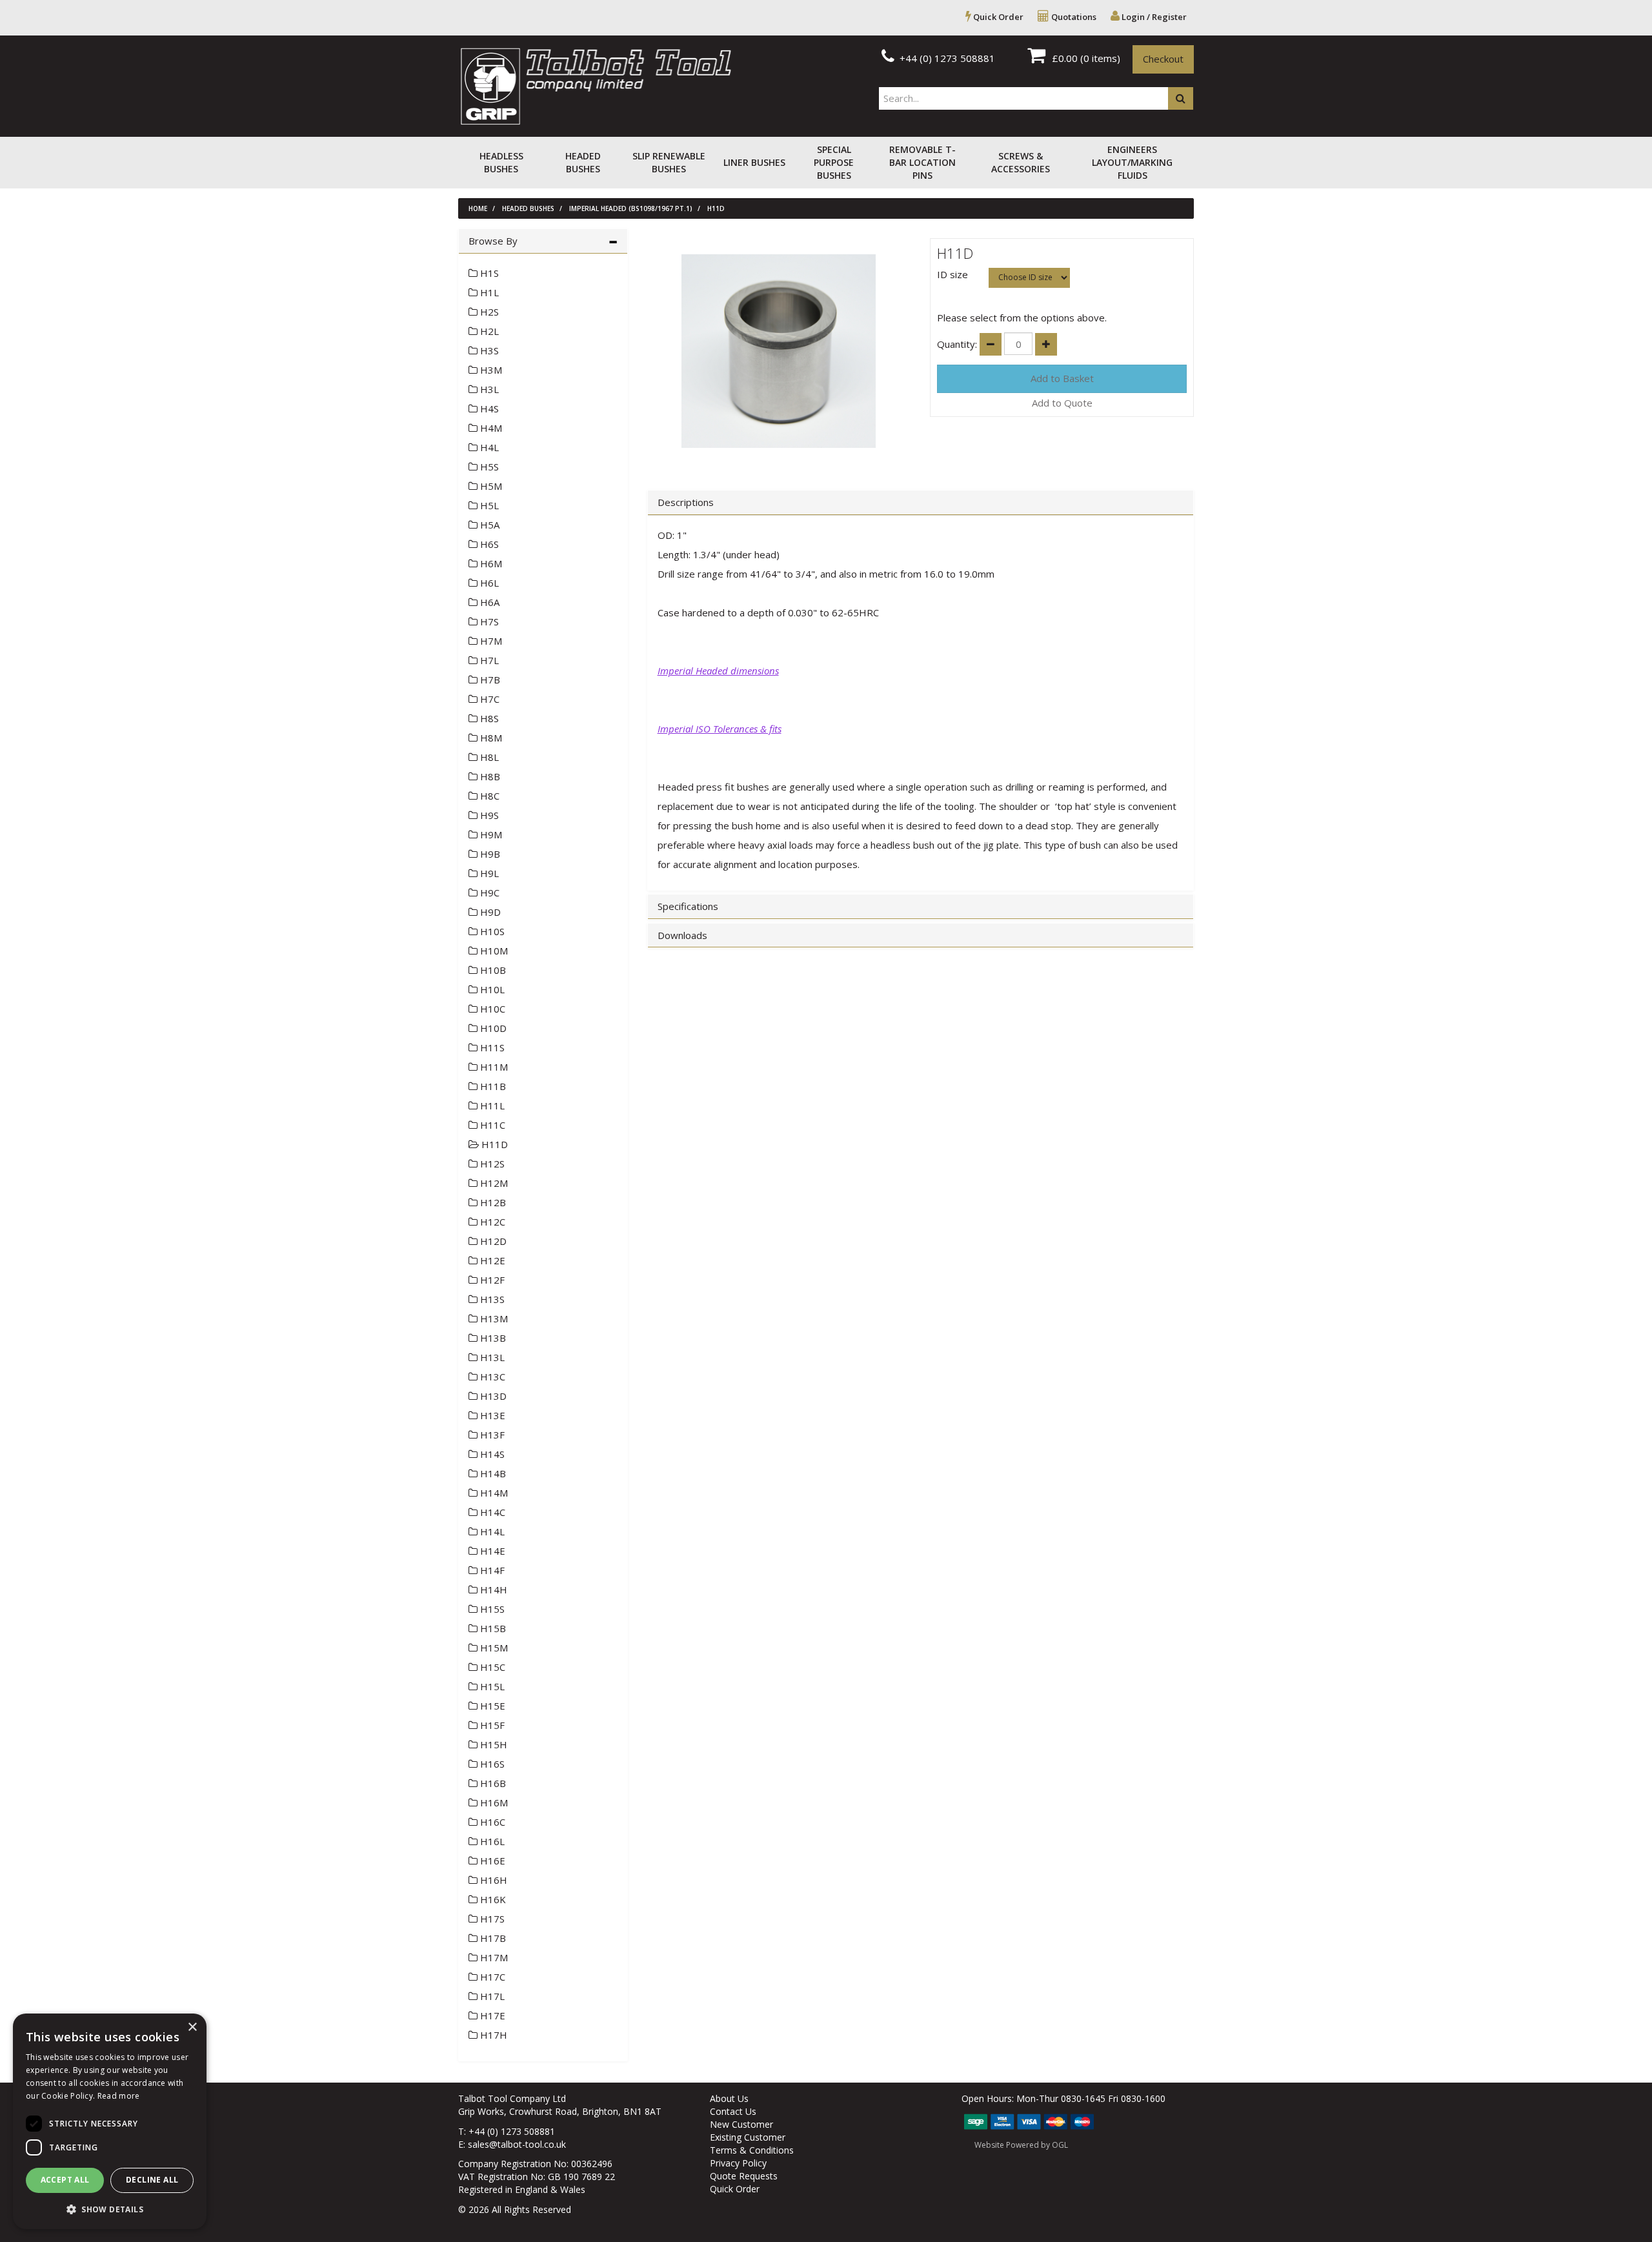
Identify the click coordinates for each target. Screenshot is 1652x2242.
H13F (491, 1435)
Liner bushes (754, 162)
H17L (491, 1996)
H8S (488, 718)
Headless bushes (501, 162)
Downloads (682, 935)
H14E (491, 1551)
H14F (491, 1570)
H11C (491, 1125)
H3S (488, 350)
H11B (492, 1086)
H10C (491, 1009)
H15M (493, 1648)
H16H (492, 1880)
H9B (489, 854)
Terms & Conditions (752, 2150)
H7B (489, 680)
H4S (488, 409)
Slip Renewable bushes (669, 162)
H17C (491, 1977)
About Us (729, 2098)
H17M (493, 1957)
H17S (491, 1919)
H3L (488, 389)
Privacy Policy (738, 2163)
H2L (488, 331)
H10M (493, 951)
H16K (492, 1899)
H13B (492, 1338)
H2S (488, 312)
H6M (490, 563)
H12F (491, 1280)
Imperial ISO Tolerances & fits (720, 729)
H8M (490, 738)
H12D (492, 1241)
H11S (491, 1047)
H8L (488, 757)
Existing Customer (748, 2137)
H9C (489, 893)
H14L (491, 1531)
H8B (489, 776)
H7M (490, 641)
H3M (490, 370)
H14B (492, 1473)
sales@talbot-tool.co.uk (517, 2144)
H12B (492, 1202)
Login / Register (1153, 17)
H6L (488, 583)
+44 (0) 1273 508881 (946, 58)
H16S (491, 1764)
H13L (491, 1357)
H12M (493, 1183)
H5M (490, 486)
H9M (490, 834)
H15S (491, 1609)
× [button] (192, 2027)
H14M (493, 1493)
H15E (491, 1706)
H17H (492, 2035)
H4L (488, 447)
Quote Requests (744, 2176)
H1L (488, 292)
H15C (491, 1667)
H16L (491, 1841)
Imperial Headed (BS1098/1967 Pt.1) (631, 208)
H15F (491, 1725)
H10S (491, 931)
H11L (491, 1106)
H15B (492, 1628)
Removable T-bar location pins (922, 162)
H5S (488, 467)
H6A (489, 602)
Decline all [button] (152, 2180)
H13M (493, 1318)
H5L (488, 505)
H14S (491, 1454)
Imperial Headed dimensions (718, 671)
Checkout (1163, 59)
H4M (490, 428)
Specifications (688, 906)
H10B (492, 970)
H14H (492, 1590)
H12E (491, 1260)
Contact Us (733, 2111)
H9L (488, 873)
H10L (491, 989)
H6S (488, 544)
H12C (491, 1222)
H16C (491, 1822)
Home (478, 208)
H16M (493, 1803)
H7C (489, 699)
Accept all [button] (65, 2180)
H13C (491, 1377)
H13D (492, 1396)
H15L (491, 1686)
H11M (493, 1067)
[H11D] (779, 351)
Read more (119, 2096)
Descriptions (686, 502)
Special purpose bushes (834, 162)
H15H (492, 1744)
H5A (489, 525)
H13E (491, 1415)
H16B (492, 1783)
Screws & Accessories (1021, 162)
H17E (491, 2015)
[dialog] (110, 2121)
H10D (492, 1028)
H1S (488, 273)
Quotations (1073, 17)
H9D (489, 912)
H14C (491, 1512)
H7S (488, 621)
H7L (488, 660)
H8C (489, 796)
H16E (491, 1861)
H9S (488, 815)
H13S (491, 1299)
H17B (492, 1938)
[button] (110, 2209)
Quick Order (997, 17)
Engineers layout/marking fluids (1132, 162)
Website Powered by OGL (1021, 2145)
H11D (716, 208)
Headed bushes (583, 162)
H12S (491, 1164)
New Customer (741, 2124)
